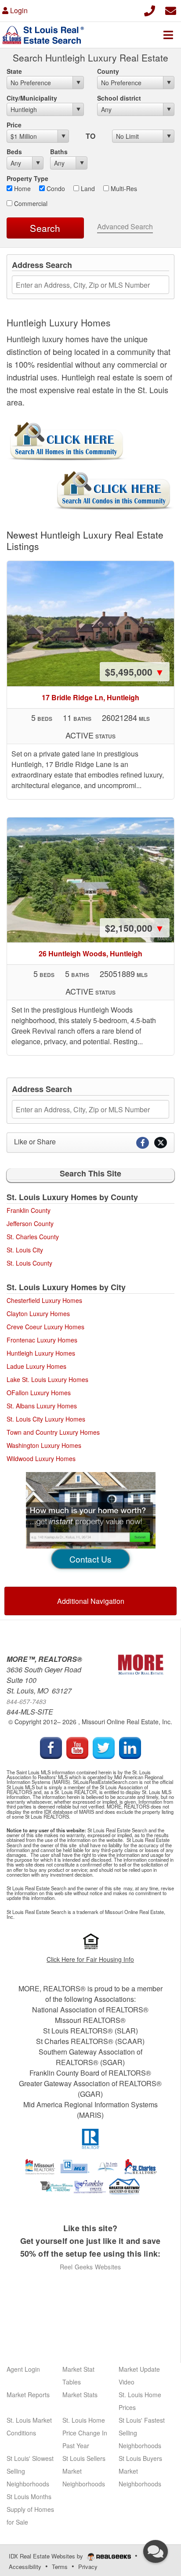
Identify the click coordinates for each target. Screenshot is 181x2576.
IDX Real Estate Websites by (47, 2556)
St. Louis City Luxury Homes (46, 1419)
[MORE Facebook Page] (51, 1747)
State (14, 71)
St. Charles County (33, 1237)
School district (119, 98)
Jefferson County (30, 1223)
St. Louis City (25, 1250)
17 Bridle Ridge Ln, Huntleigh (90, 697)
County (108, 71)
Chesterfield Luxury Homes (44, 1300)
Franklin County (29, 1210)
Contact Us (90, 1559)
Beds (14, 152)
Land (87, 188)
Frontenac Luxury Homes (42, 1340)
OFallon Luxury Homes (39, 1393)
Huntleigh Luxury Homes (41, 1353)
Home (22, 188)
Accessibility (25, 2567)
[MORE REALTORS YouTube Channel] (77, 1747)
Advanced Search (125, 226)
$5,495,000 (135, 672)
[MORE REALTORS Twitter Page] (104, 1747)
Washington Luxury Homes (44, 1445)
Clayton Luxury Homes (38, 1313)
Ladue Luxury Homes (36, 1366)
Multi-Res (123, 188)
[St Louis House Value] (91, 1509)
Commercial (30, 203)
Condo (55, 188)
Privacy (88, 2567)
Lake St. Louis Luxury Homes (47, 1379)
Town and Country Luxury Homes (53, 1432)
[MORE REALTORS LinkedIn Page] (130, 1747)
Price (14, 125)
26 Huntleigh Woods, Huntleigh (90, 953)
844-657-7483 (26, 1701)
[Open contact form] (171, 9)
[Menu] (168, 35)
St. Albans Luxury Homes (42, 1406)
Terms (60, 2567)
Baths (59, 152)
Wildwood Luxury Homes (41, 1458)
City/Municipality (32, 98)
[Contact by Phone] (150, 9)
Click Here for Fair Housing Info (90, 1959)
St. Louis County (29, 1263)
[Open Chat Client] (156, 2551)
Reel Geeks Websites (90, 2267)
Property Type (27, 178)
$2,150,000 (135, 928)
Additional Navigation (91, 1601)
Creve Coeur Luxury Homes (45, 1327)
